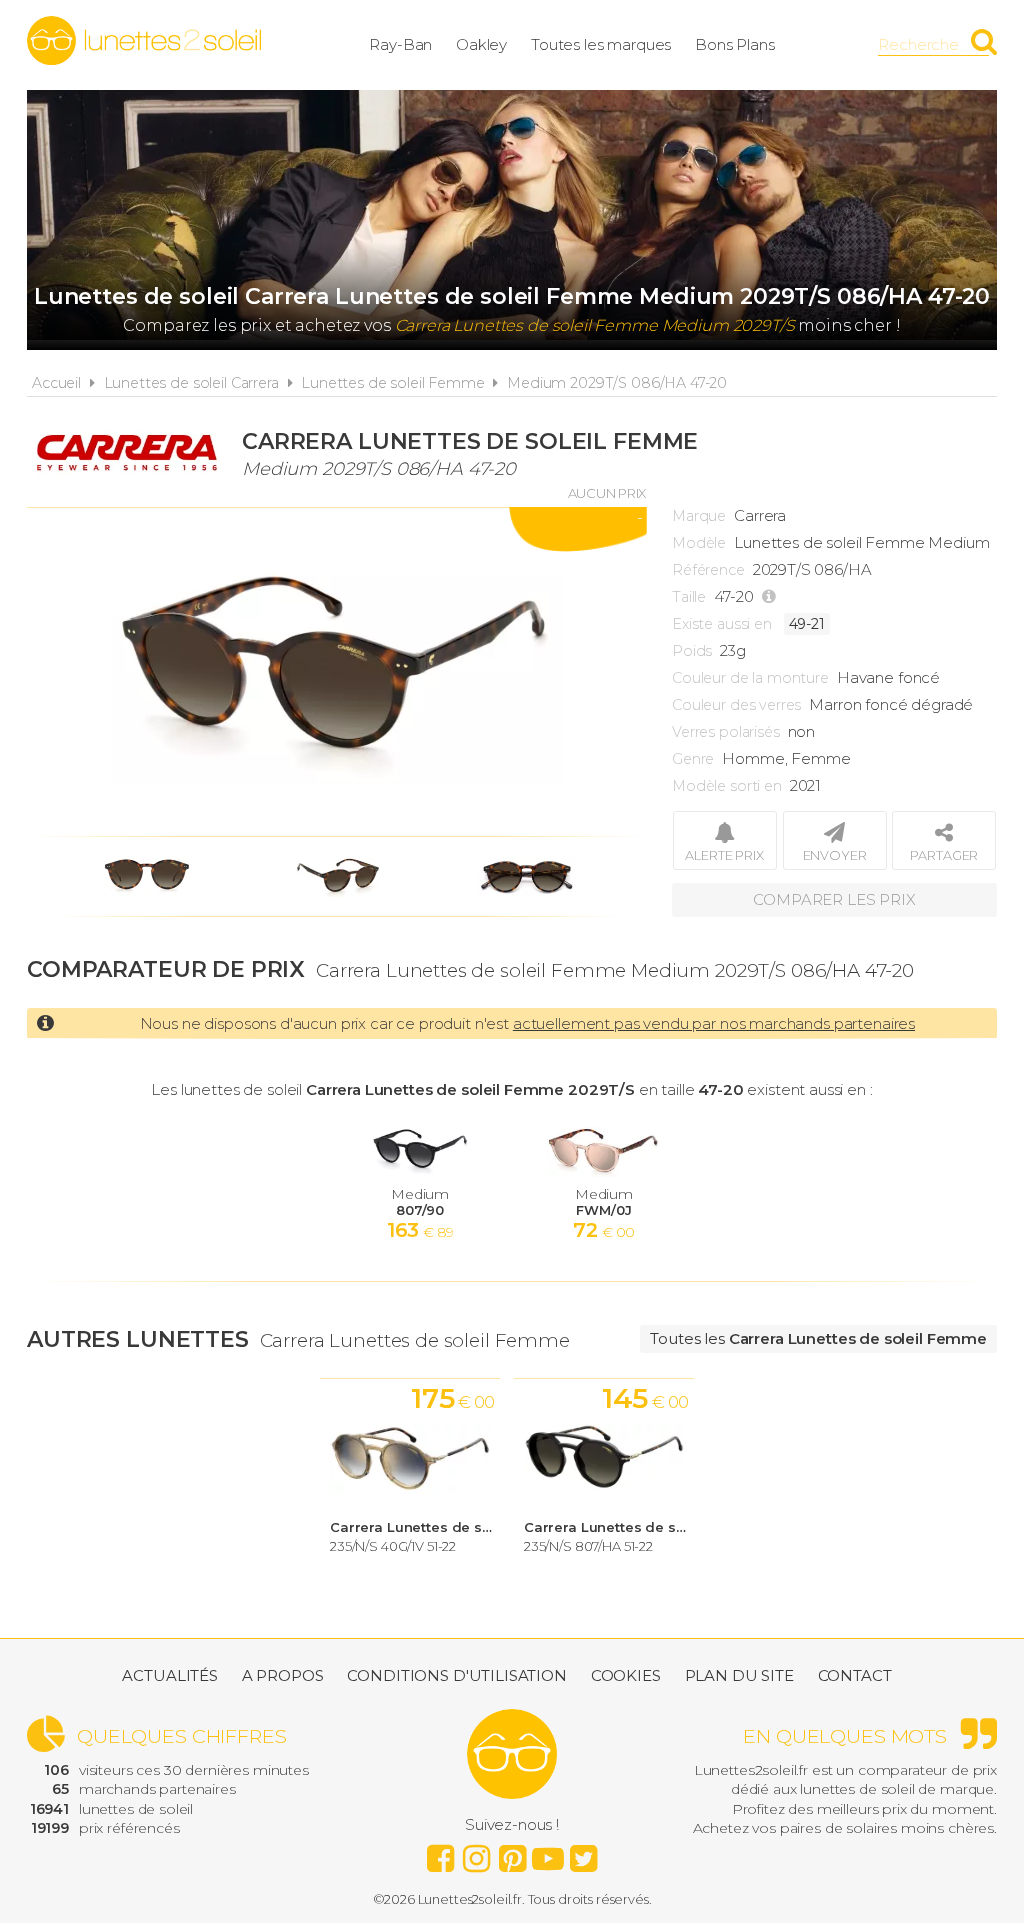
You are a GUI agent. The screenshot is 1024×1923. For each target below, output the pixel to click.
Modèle (699, 543)
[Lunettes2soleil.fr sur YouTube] (548, 1853)
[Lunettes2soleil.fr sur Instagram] (476, 1853)
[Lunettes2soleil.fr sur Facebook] (440, 1853)
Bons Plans (735, 44)
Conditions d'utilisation (456, 1675)
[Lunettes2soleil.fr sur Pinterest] (512, 1853)
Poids (692, 651)
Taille (689, 597)
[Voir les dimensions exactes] (771, 597)
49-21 (807, 624)
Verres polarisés (726, 732)
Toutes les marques (601, 44)
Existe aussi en (722, 624)
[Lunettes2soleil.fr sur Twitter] (584, 1853)
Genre (693, 759)
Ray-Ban (400, 44)
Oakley (481, 44)
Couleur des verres (736, 705)
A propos (283, 1675)
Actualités (170, 1675)
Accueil (56, 383)
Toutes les (818, 1338)
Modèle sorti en (727, 786)
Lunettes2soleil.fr (144, 41)
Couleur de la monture (750, 678)
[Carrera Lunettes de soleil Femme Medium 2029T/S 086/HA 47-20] (337, 672)
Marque (699, 516)
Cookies (626, 1675)
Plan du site (739, 1675)
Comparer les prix (834, 899)
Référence (708, 570)
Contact (855, 1675)
